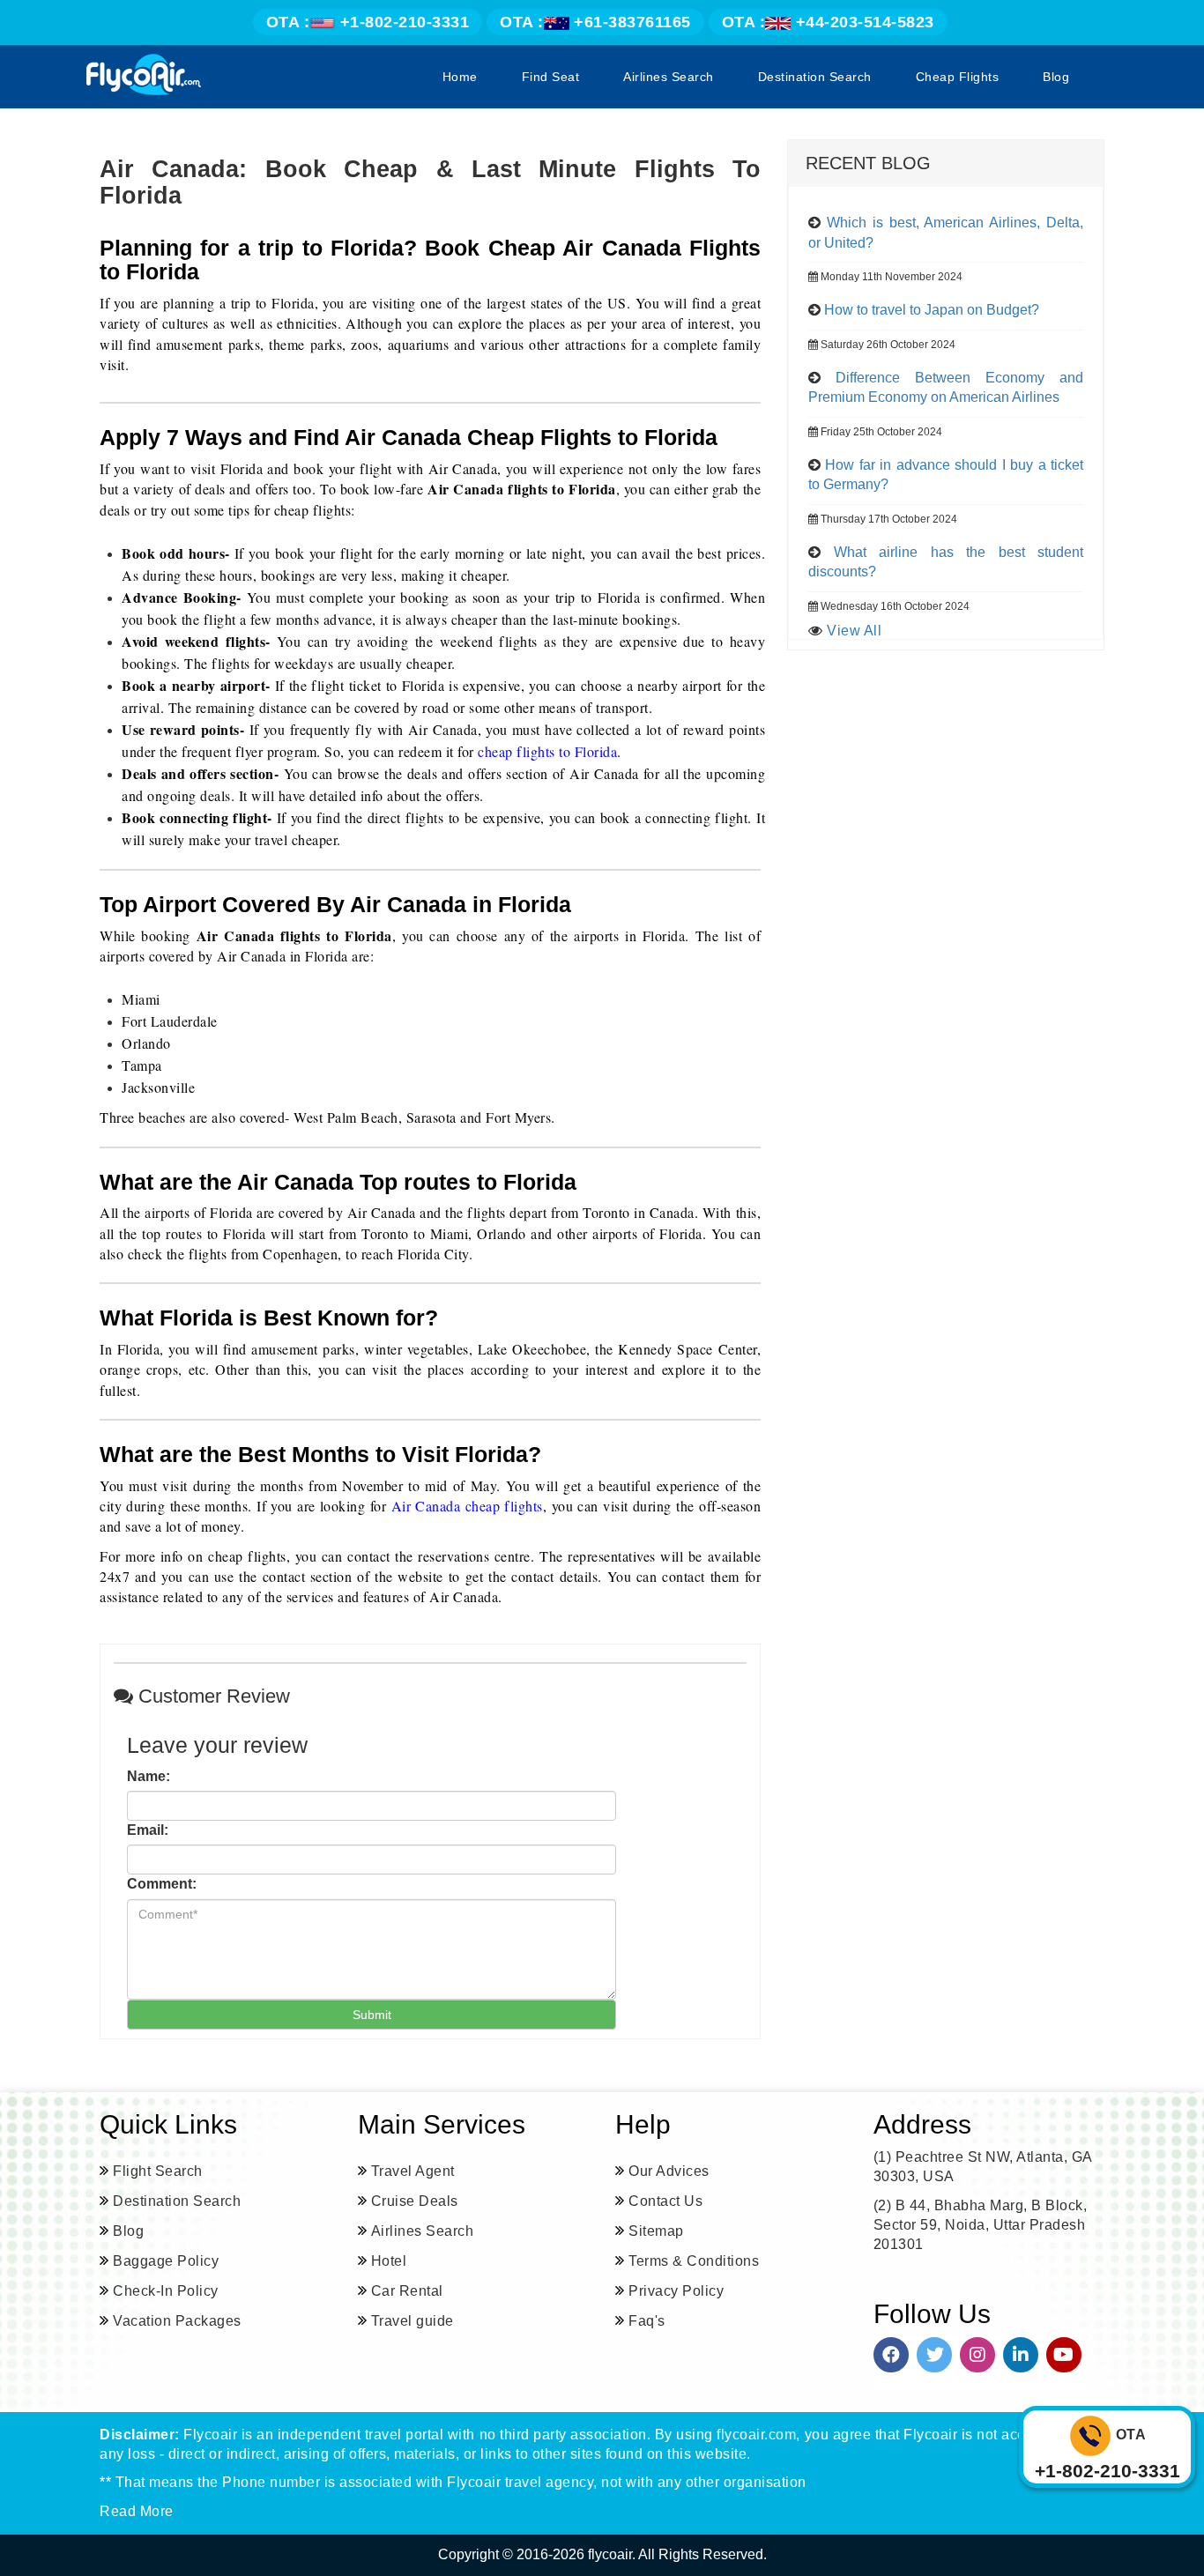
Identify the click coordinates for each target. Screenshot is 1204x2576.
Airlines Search (669, 77)
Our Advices (669, 2171)
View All (854, 631)
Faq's (647, 2321)
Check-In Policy (166, 2291)
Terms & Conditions (694, 2261)
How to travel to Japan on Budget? (932, 310)
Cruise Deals (415, 2201)
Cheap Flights (958, 77)
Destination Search (815, 77)
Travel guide (412, 2321)
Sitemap (656, 2231)
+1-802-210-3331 (368, 22)
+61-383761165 (595, 22)
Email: (148, 1830)
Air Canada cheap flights (467, 1506)
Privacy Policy (676, 2291)
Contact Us (665, 2201)
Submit (372, 2015)
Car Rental (407, 2291)
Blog (1056, 77)
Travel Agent (413, 2171)
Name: (149, 1776)
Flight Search (158, 2171)
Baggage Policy (166, 2261)
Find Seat (551, 77)
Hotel (389, 2261)
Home (460, 77)
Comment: (162, 1884)
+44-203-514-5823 (828, 22)
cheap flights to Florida (547, 751)
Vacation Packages (177, 2321)
